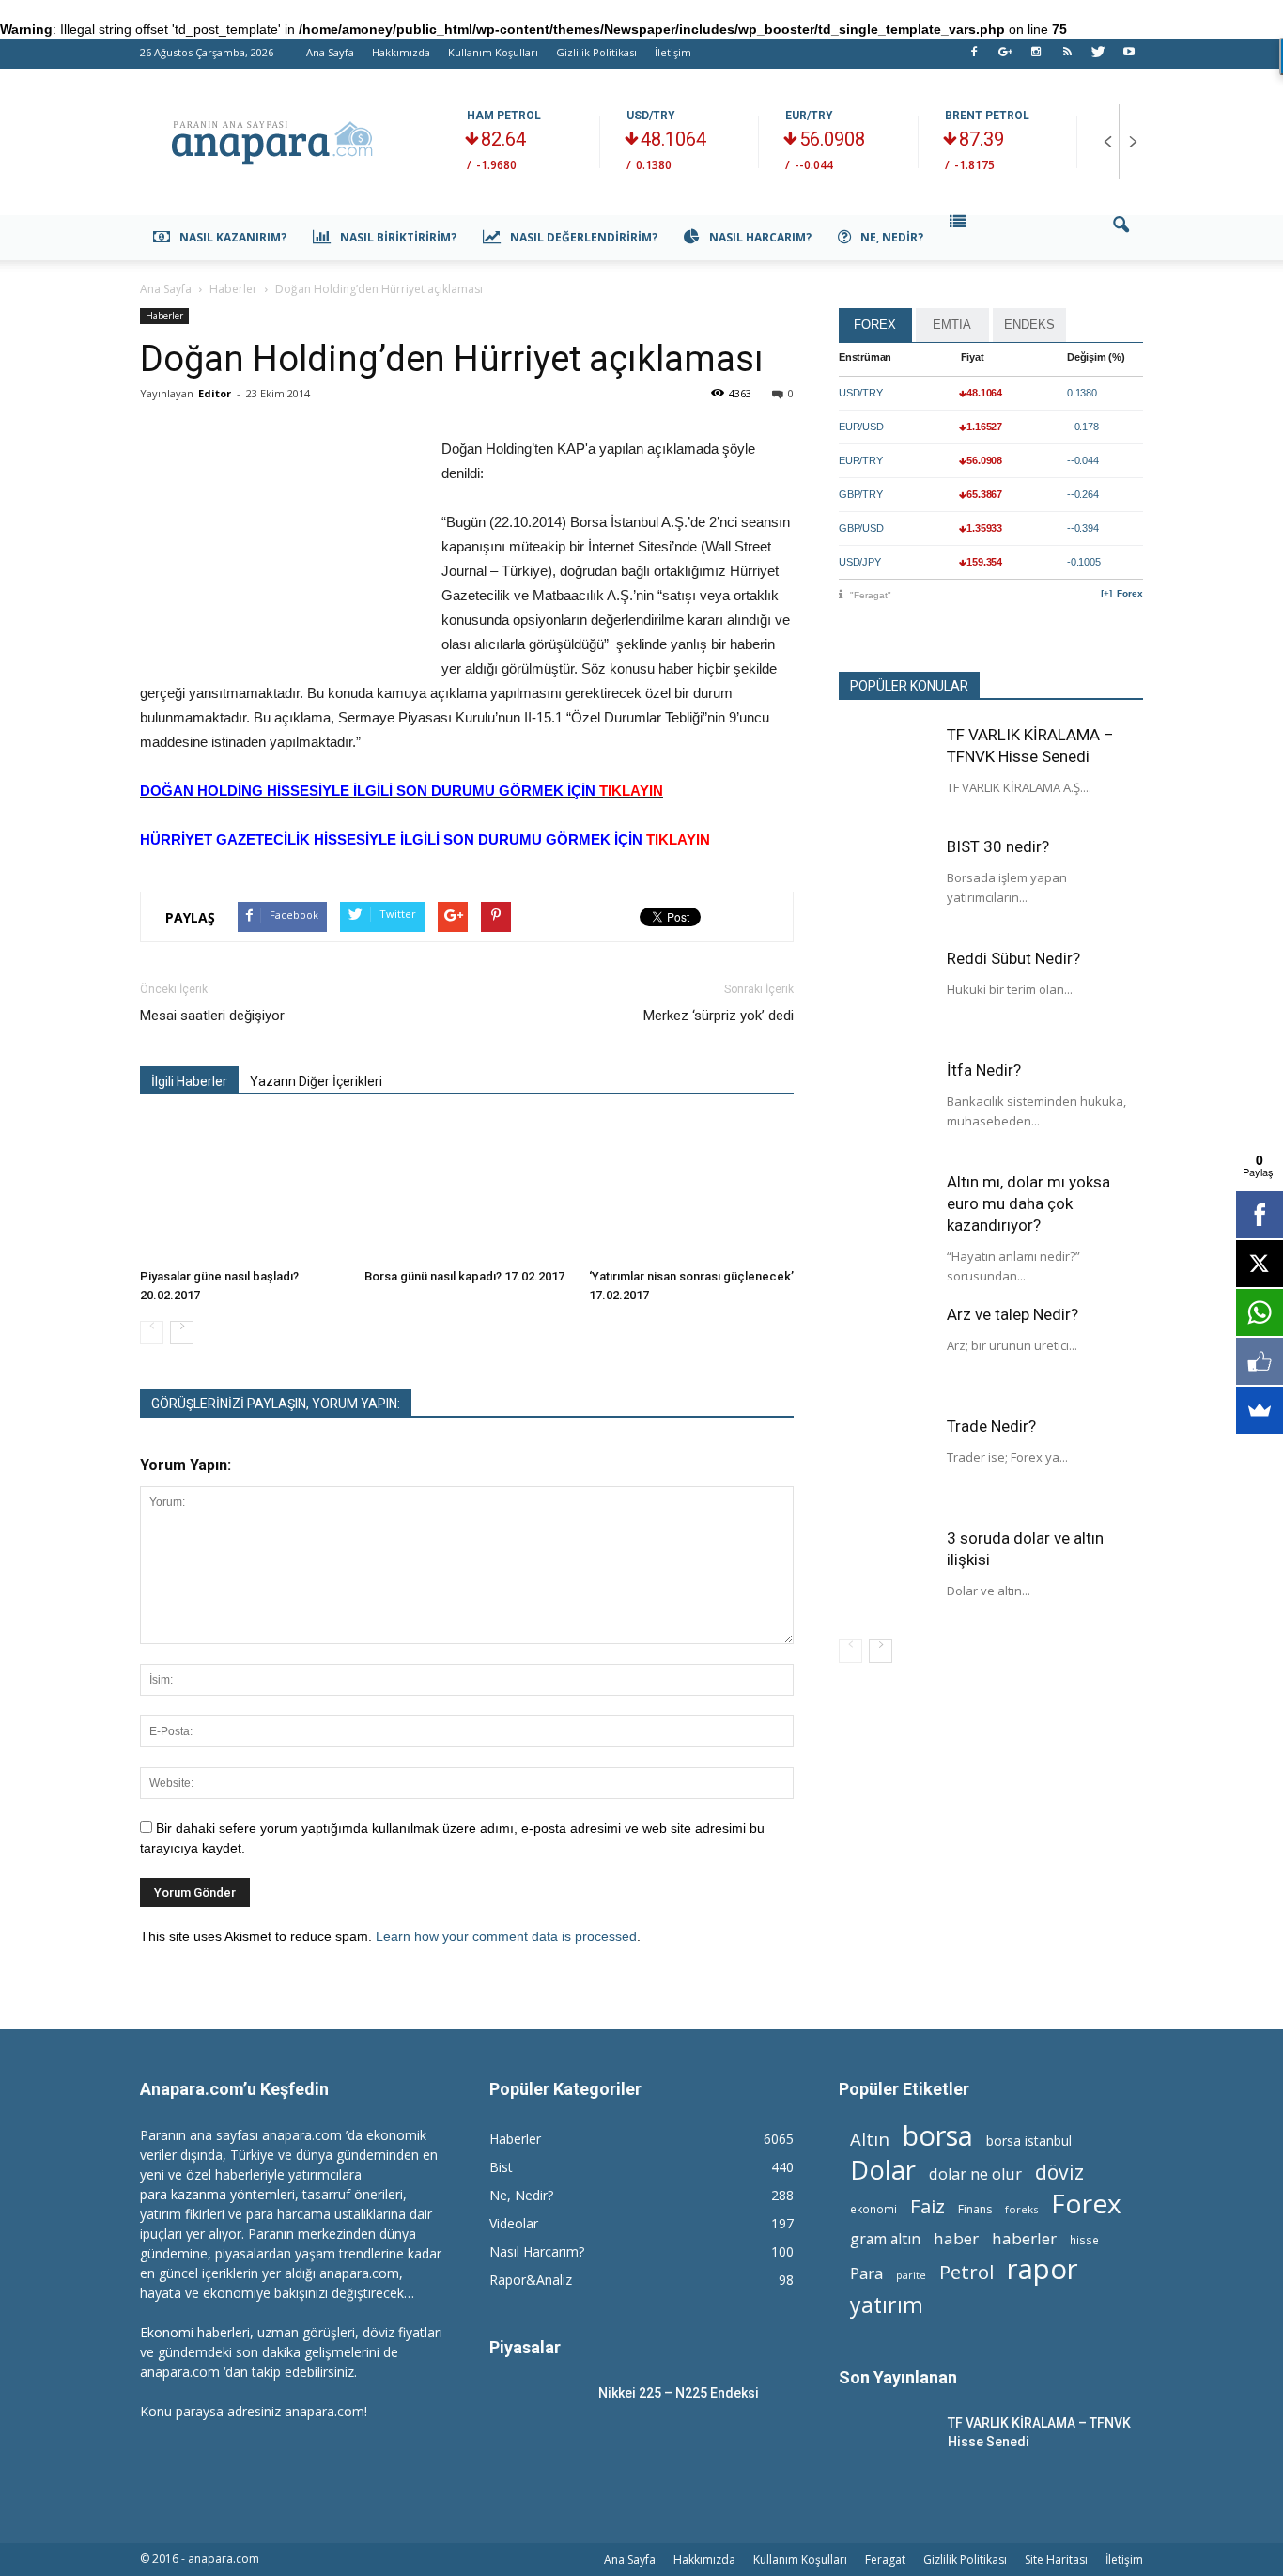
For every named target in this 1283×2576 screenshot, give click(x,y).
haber (956, 2238)
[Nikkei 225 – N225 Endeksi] (536, 2416)
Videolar (514, 2223)
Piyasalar (525, 2347)
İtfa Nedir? (984, 1070)
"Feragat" (871, 595)
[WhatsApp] (1260, 1312)
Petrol (966, 2272)
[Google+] (1005, 57)
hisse (1084, 2240)
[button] (1121, 238)
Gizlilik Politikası (596, 52)
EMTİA (952, 325)
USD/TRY (651, 116)
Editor (215, 393)
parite (911, 2275)
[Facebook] (974, 57)
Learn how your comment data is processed (506, 1936)
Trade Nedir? (991, 1426)
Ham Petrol (504, 116)
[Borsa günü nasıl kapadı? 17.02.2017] (467, 1190)
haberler (1024, 2238)
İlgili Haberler (189, 1081)
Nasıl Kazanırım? (233, 237)
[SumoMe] (1260, 1410)
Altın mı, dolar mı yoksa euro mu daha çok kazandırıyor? (1028, 1203)
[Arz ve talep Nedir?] (886, 1351)
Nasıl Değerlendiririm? (584, 237)
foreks (1021, 2209)
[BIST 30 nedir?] (886, 883)
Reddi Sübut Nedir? (1013, 958)
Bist (501, 2167)
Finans (975, 2209)
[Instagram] (1036, 57)
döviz (1059, 2172)
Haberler (164, 316)
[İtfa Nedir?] (886, 1107)
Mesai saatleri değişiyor (212, 1016)
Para (866, 2273)
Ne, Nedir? (892, 237)
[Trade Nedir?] (886, 1463)
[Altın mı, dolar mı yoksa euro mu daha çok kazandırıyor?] (886, 1218)
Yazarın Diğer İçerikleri (316, 1081)
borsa (938, 2135)
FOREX (875, 325)
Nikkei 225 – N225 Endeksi (679, 2393)
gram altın (885, 2239)
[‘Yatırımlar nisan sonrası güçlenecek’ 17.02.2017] (691, 1190)
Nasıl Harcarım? (760, 237)
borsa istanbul (1029, 2141)
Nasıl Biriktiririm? (398, 237)
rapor (1043, 2269)
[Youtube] (1129, 57)
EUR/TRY (809, 116)
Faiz (927, 2206)
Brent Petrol (987, 116)
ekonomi (873, 2209)
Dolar (883, 2170)
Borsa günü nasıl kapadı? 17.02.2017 (464, 1276)
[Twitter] (1098, 57)
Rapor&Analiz (531, 2280)
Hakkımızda (401, 52)
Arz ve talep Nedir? (1012, 1314)
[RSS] (1067, 57)
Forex (1130, 593)
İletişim (673, 52)
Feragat (885, 2560)
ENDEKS (1029, 325)
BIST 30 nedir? (998, 846)
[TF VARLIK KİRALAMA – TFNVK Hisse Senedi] (886, 771)
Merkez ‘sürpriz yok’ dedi (719, 1016)
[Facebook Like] (1260, 1361)
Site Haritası (1056, 2560)
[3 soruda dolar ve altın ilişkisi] (886, 1575)
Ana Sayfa (330, 52)
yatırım (887, 2305)
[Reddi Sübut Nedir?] (886, 995)
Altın (870, 2139)
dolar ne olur (975, 2174)
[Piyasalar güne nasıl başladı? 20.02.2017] (242, 1190)
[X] (1260, 1264)
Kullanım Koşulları (493, 52)
